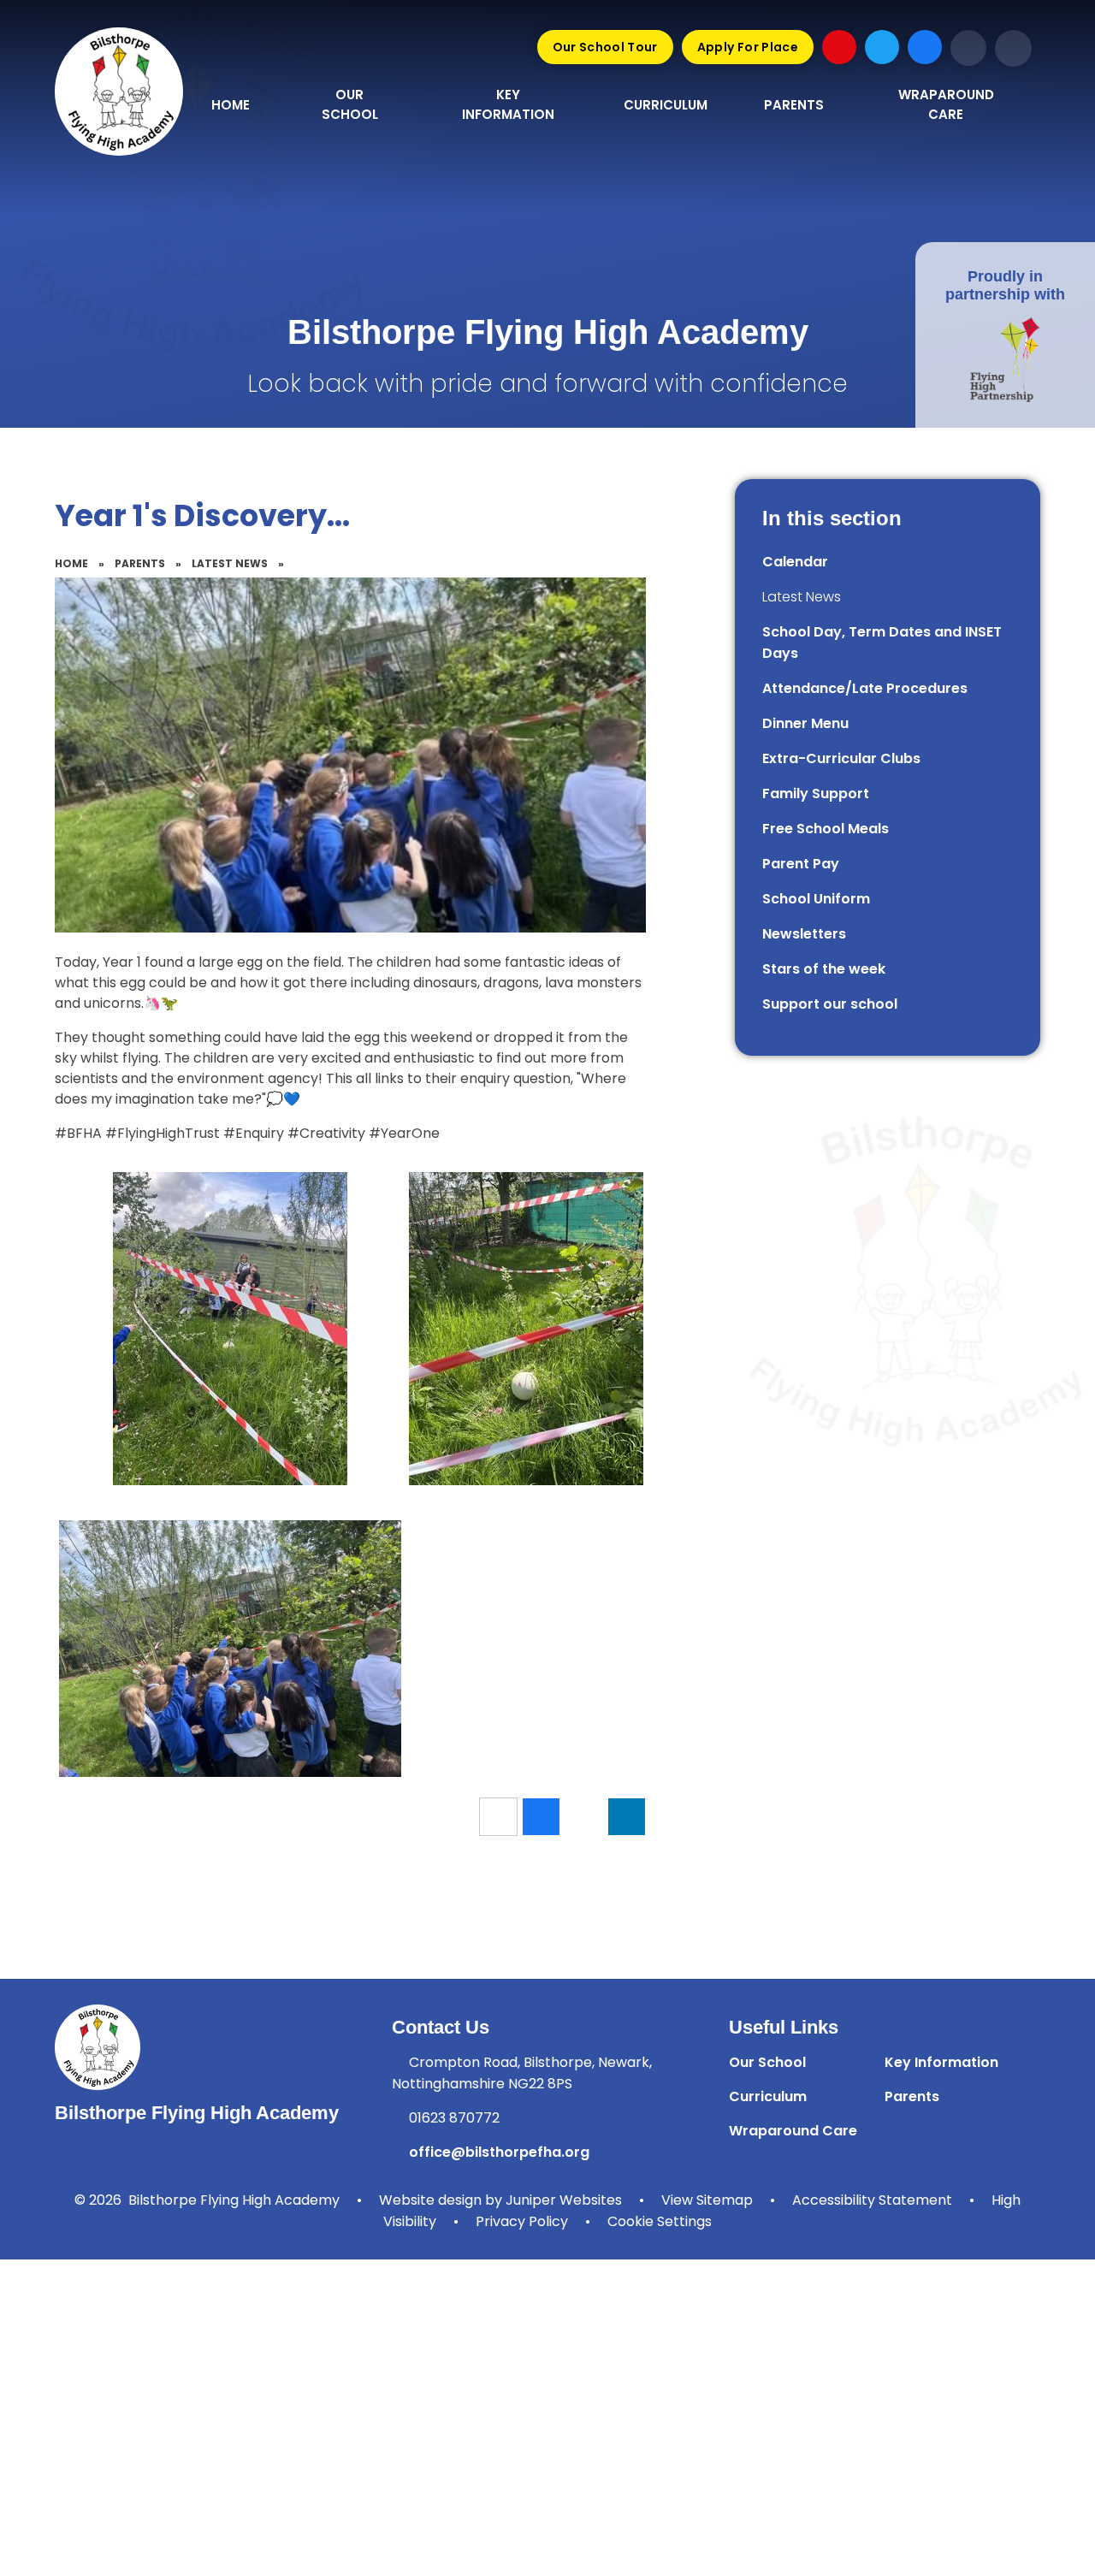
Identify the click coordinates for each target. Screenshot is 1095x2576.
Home (71, 563)
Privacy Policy (522, 2221)
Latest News (230, 563)
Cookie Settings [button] (660, 2221)
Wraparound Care (793, 2131)
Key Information (941, 2062)
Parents (140, 563)
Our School (767, 2062)
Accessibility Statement (872, 2200)
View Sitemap (707, 2200)
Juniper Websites (564, 2200)
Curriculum (768, 2096)
